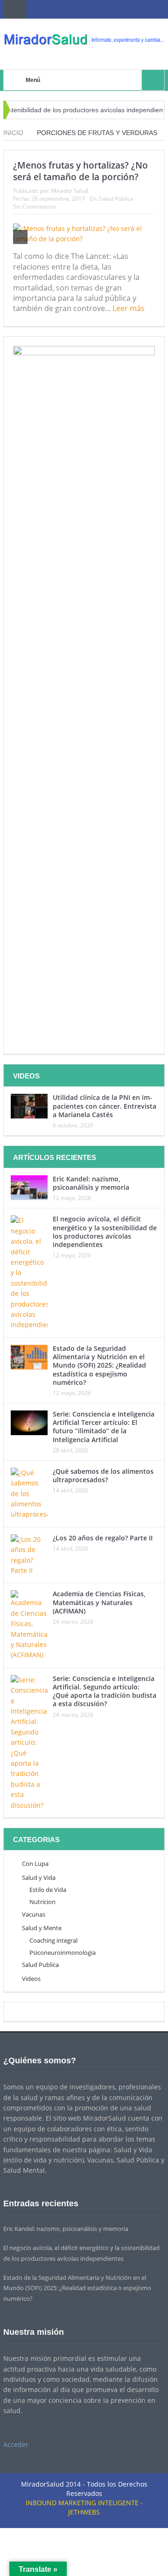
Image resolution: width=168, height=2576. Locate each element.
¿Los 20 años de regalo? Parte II (103, 1538)
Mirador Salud (70, 191)
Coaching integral (53, 1940)
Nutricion (42, 1902)
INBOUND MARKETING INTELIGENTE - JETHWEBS (84, 2507)
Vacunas (34, 1914)
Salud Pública (116, 199)
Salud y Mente (42, 1928)
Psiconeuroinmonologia (63, 1952)
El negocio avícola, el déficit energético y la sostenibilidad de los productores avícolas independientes (105, 1232)
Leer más (129, 308)
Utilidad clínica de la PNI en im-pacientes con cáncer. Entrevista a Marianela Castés (105, 1106)
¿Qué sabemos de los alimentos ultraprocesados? (103, 1475)
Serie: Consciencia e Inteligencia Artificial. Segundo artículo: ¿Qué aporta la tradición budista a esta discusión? (105, 1691)
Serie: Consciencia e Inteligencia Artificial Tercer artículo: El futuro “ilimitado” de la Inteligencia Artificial (104, 1427)
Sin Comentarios (35, 207)
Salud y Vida (39, 1878)
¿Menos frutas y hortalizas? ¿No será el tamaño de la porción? (80, 171)
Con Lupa (35, 1864)
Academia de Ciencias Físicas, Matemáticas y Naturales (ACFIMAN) (99, 1602)
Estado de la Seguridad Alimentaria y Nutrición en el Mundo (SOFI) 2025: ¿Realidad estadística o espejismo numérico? (99, 1365)
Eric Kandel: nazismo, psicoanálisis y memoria (91, 1183)
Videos (31, 1979)
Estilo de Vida (48, 1890)
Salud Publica (40, 1965)
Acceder (16, 2444)
